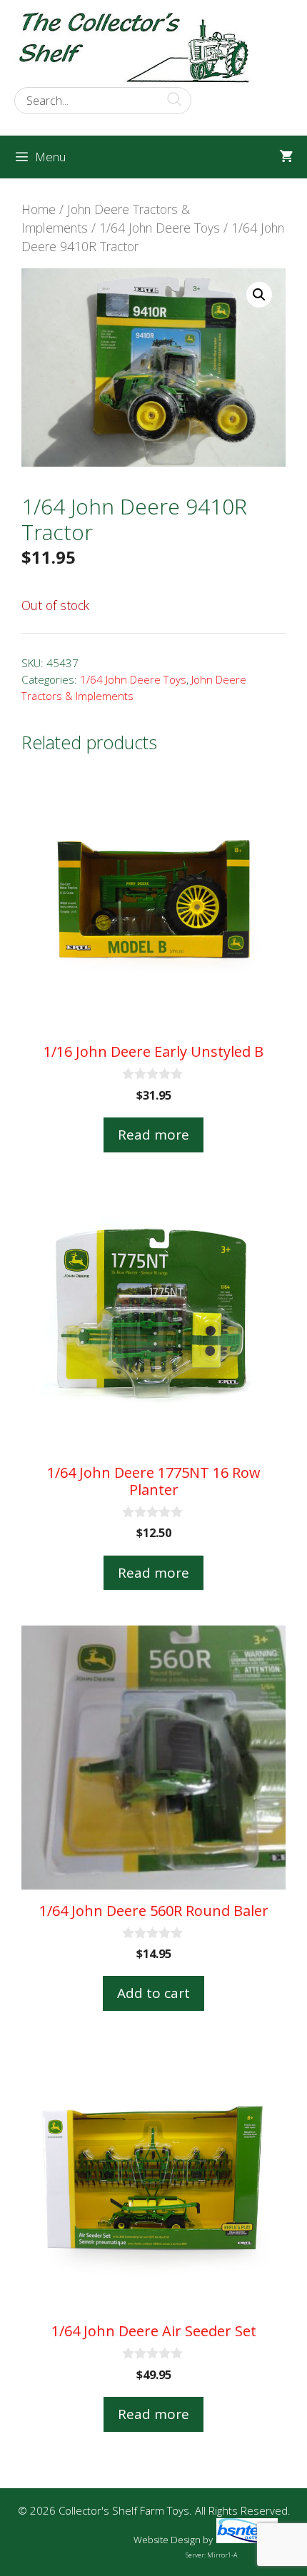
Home (39, 209)
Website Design (167, 2540)
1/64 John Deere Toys (160, 228)
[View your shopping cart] (286, 157)
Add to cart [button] (153, 1993)
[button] (259, 295)
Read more (153, 1135)
